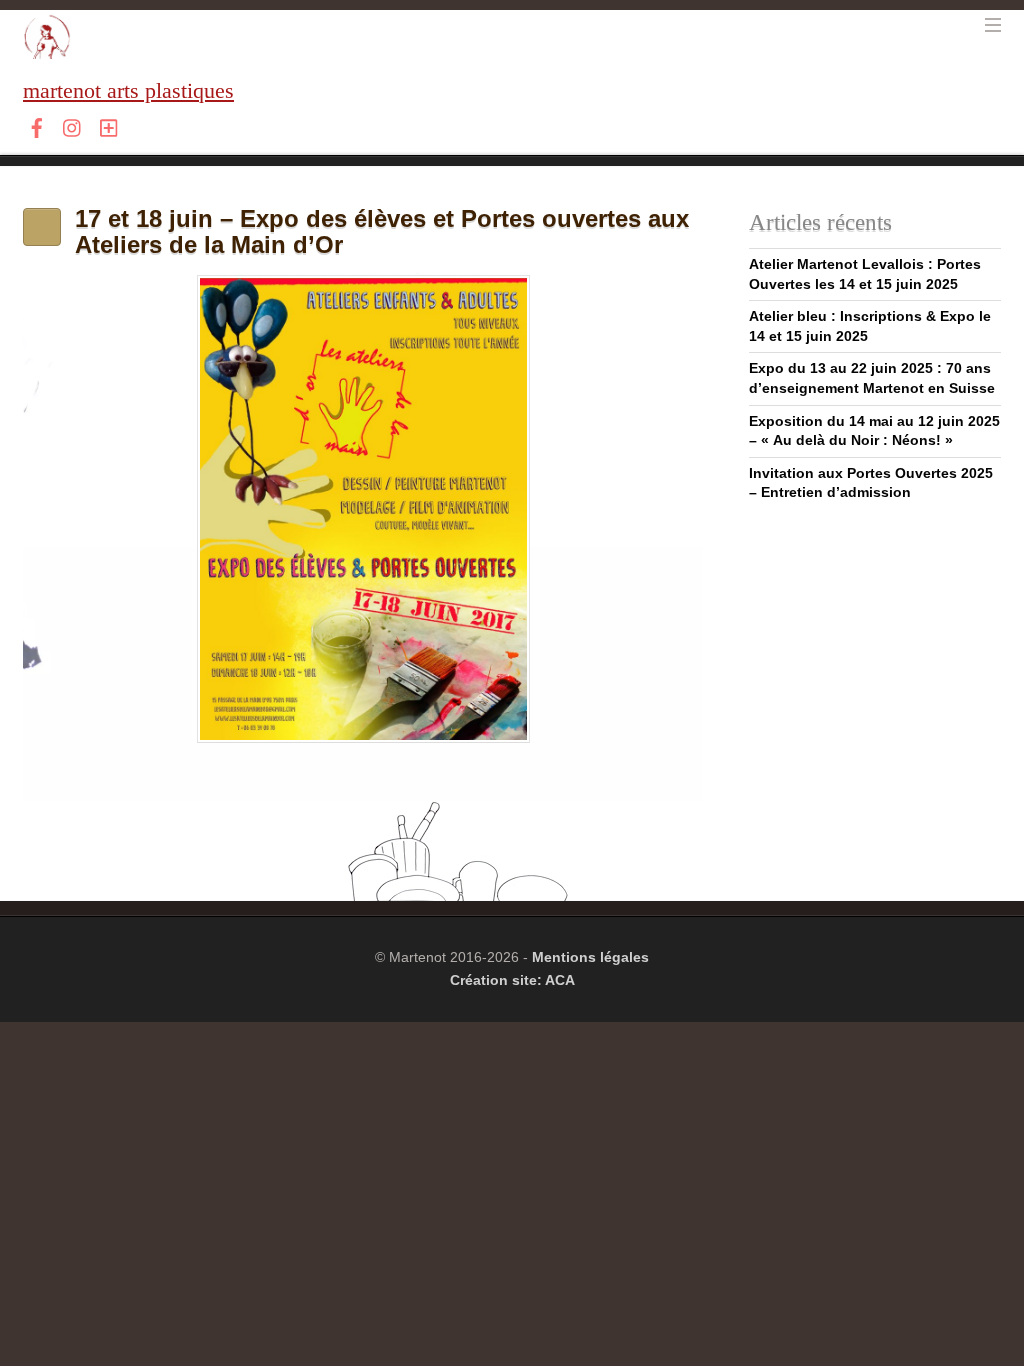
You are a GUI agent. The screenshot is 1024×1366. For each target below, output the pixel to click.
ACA (560, 980)
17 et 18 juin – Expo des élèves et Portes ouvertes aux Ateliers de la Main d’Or (382, 231)
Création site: (497, 980)
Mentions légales (590, 957)
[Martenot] (47, 47)
